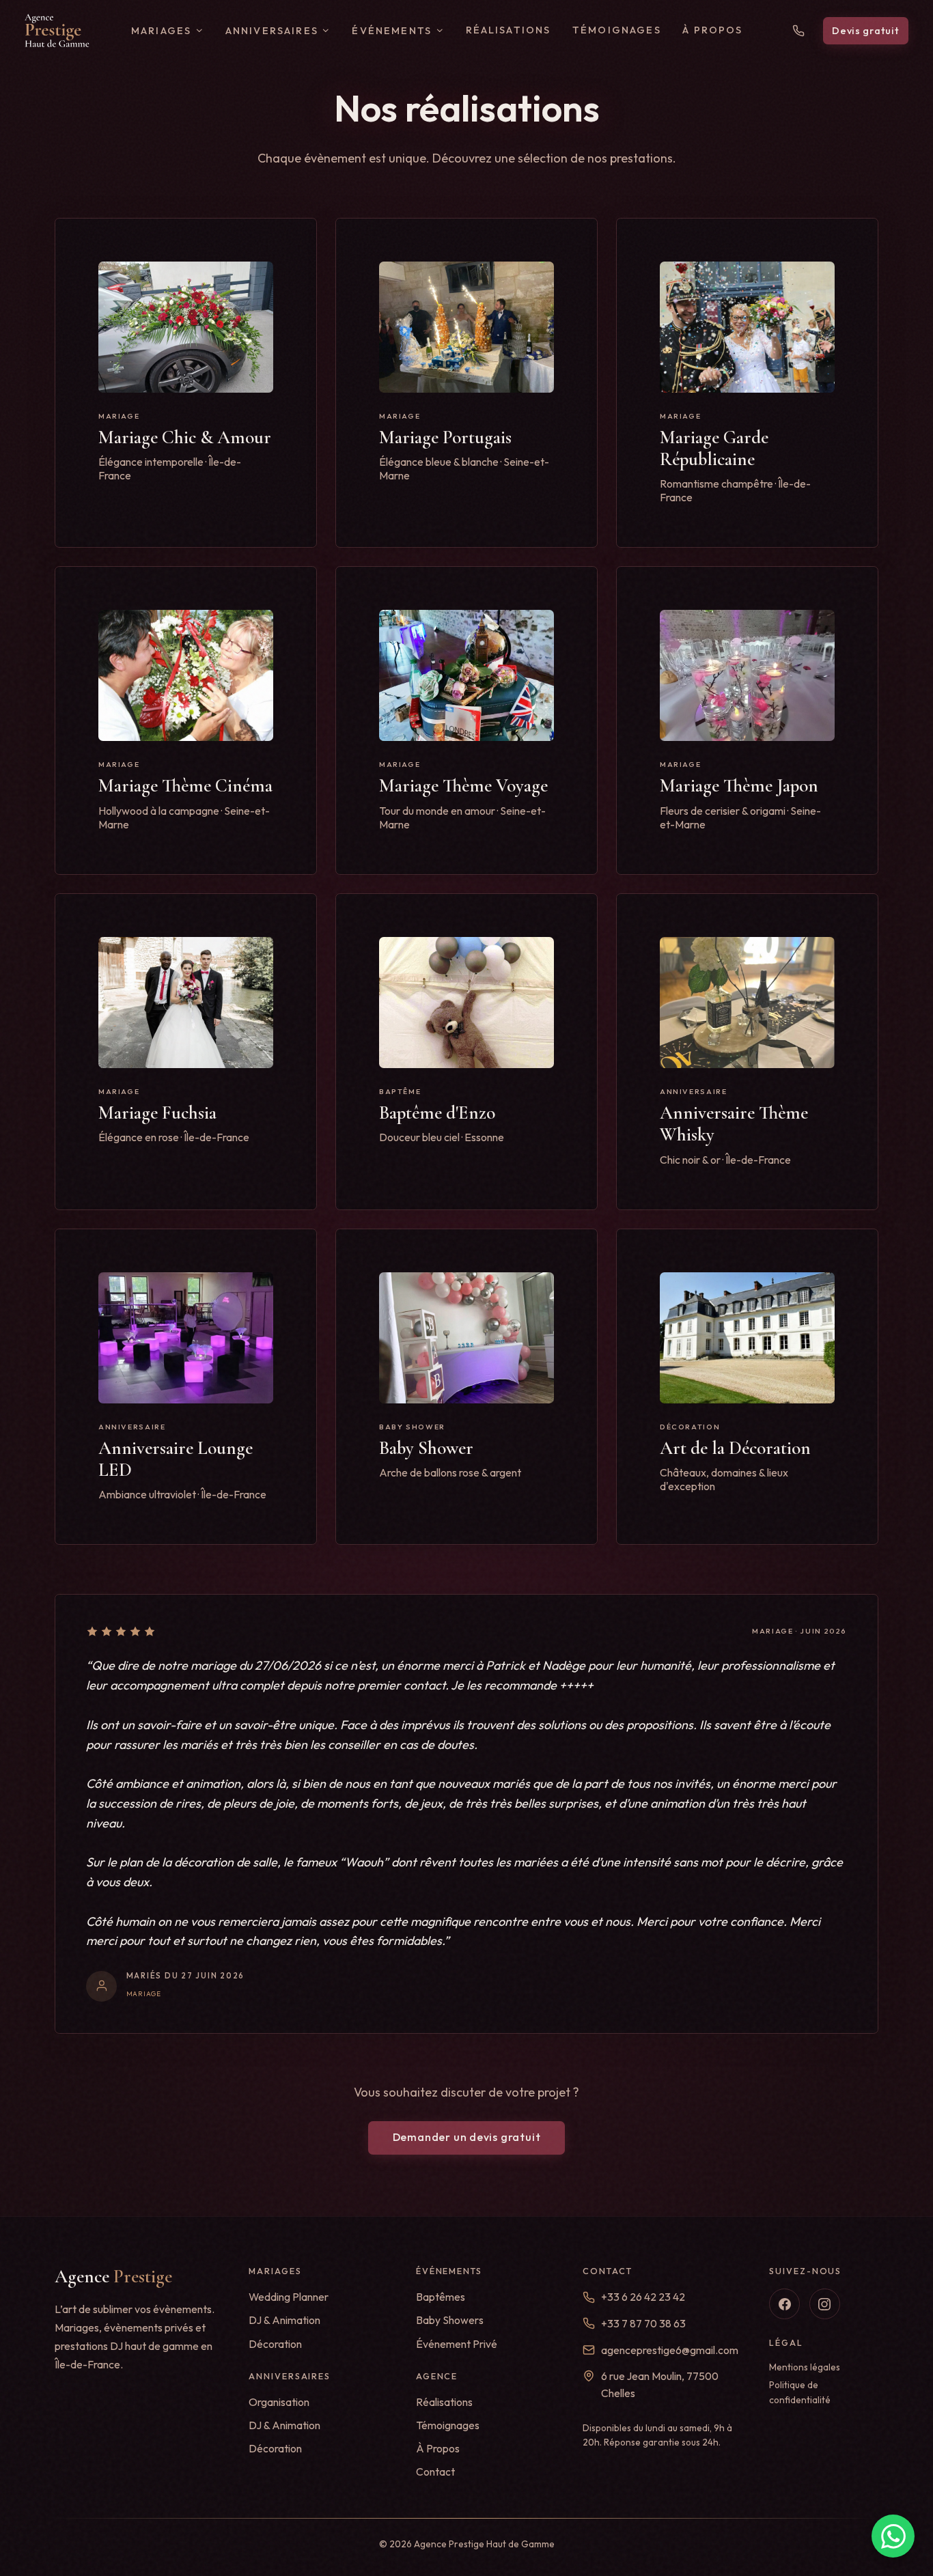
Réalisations (509, 30)
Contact (435, 2472)
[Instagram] (825, 2304)
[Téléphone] (798, 31)
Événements (392, 31)
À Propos (712, 30)
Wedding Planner (289, 2297)
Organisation (279, 2402)
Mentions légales (805, 2367)
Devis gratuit (865, 31)
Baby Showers (450, 2320)
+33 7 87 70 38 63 (643, 2323)
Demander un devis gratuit (467, 2137)
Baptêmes (441, 2297)
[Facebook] (784, 2304)
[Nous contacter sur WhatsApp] (893, 2536)
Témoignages (617, 30)
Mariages (161, 31)
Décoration (275, 2344)
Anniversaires (272, 31)
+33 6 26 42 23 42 (643, 2297)
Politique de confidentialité (800, 2392)
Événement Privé (457, 2344)
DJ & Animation (284, 2320)
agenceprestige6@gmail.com (670, 2350)
